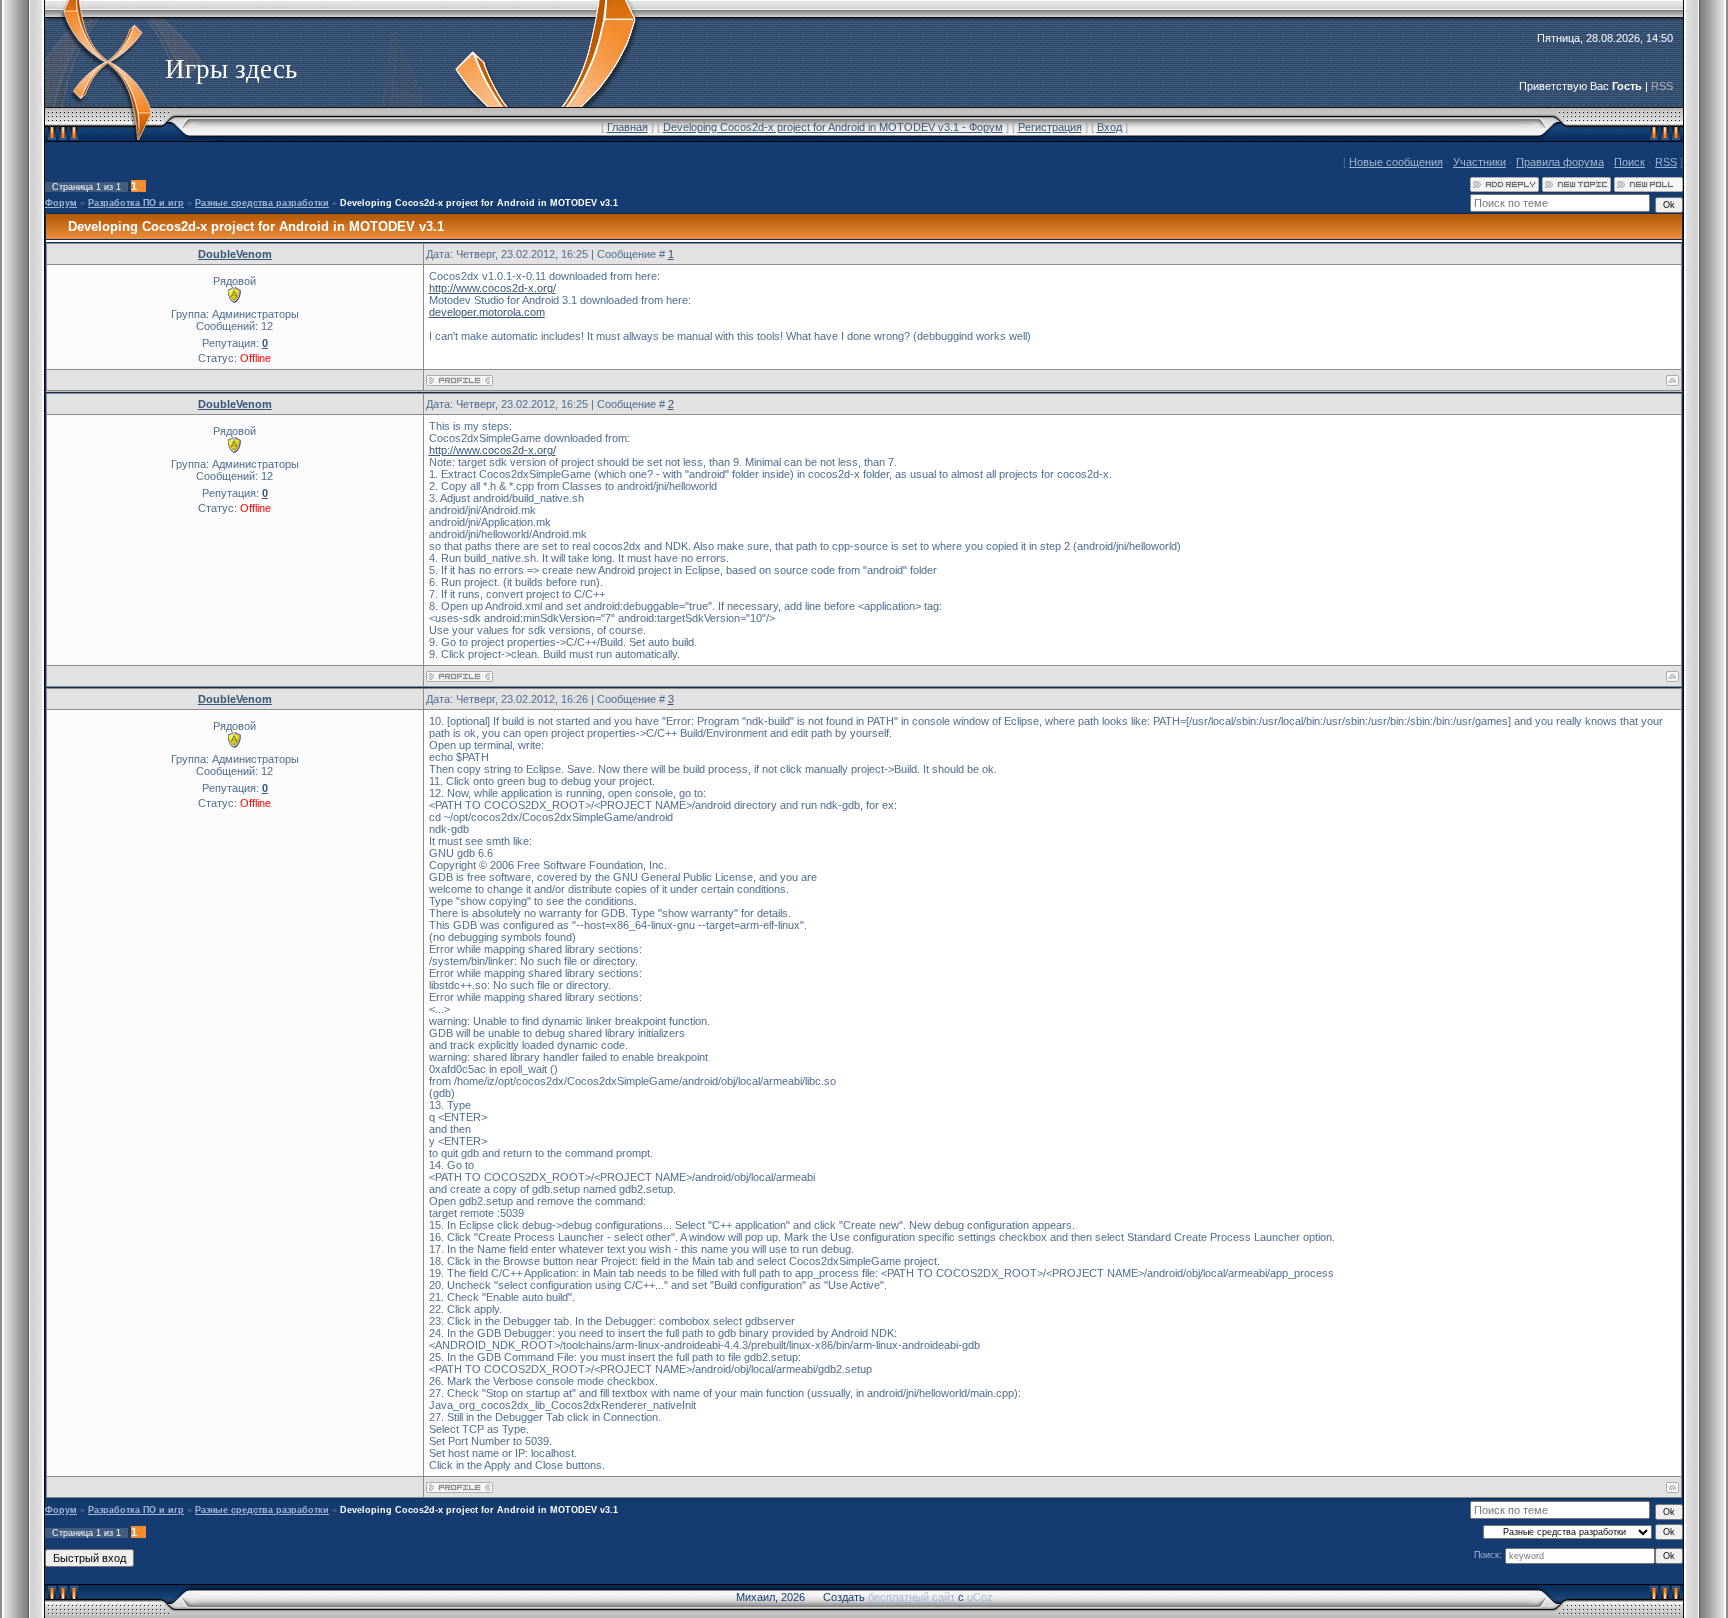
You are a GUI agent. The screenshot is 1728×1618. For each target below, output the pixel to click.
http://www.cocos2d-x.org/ (492, 288)
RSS (1662, 86)
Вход (1109, 127)
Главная (627, 127)
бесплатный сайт (911, 1597)
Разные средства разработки (262, 203)
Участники (1479, 162)
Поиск (1629, 162)
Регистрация (1050, 127)
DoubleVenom (235, 254)
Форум (61, 203)
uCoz (980, 1597)
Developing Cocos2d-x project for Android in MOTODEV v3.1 (479, 203)
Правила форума (1560, 162)
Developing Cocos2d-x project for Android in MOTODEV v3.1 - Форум (833, 127)
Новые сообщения (1396, 162)
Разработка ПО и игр (136, 203)
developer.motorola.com (487, 312)
